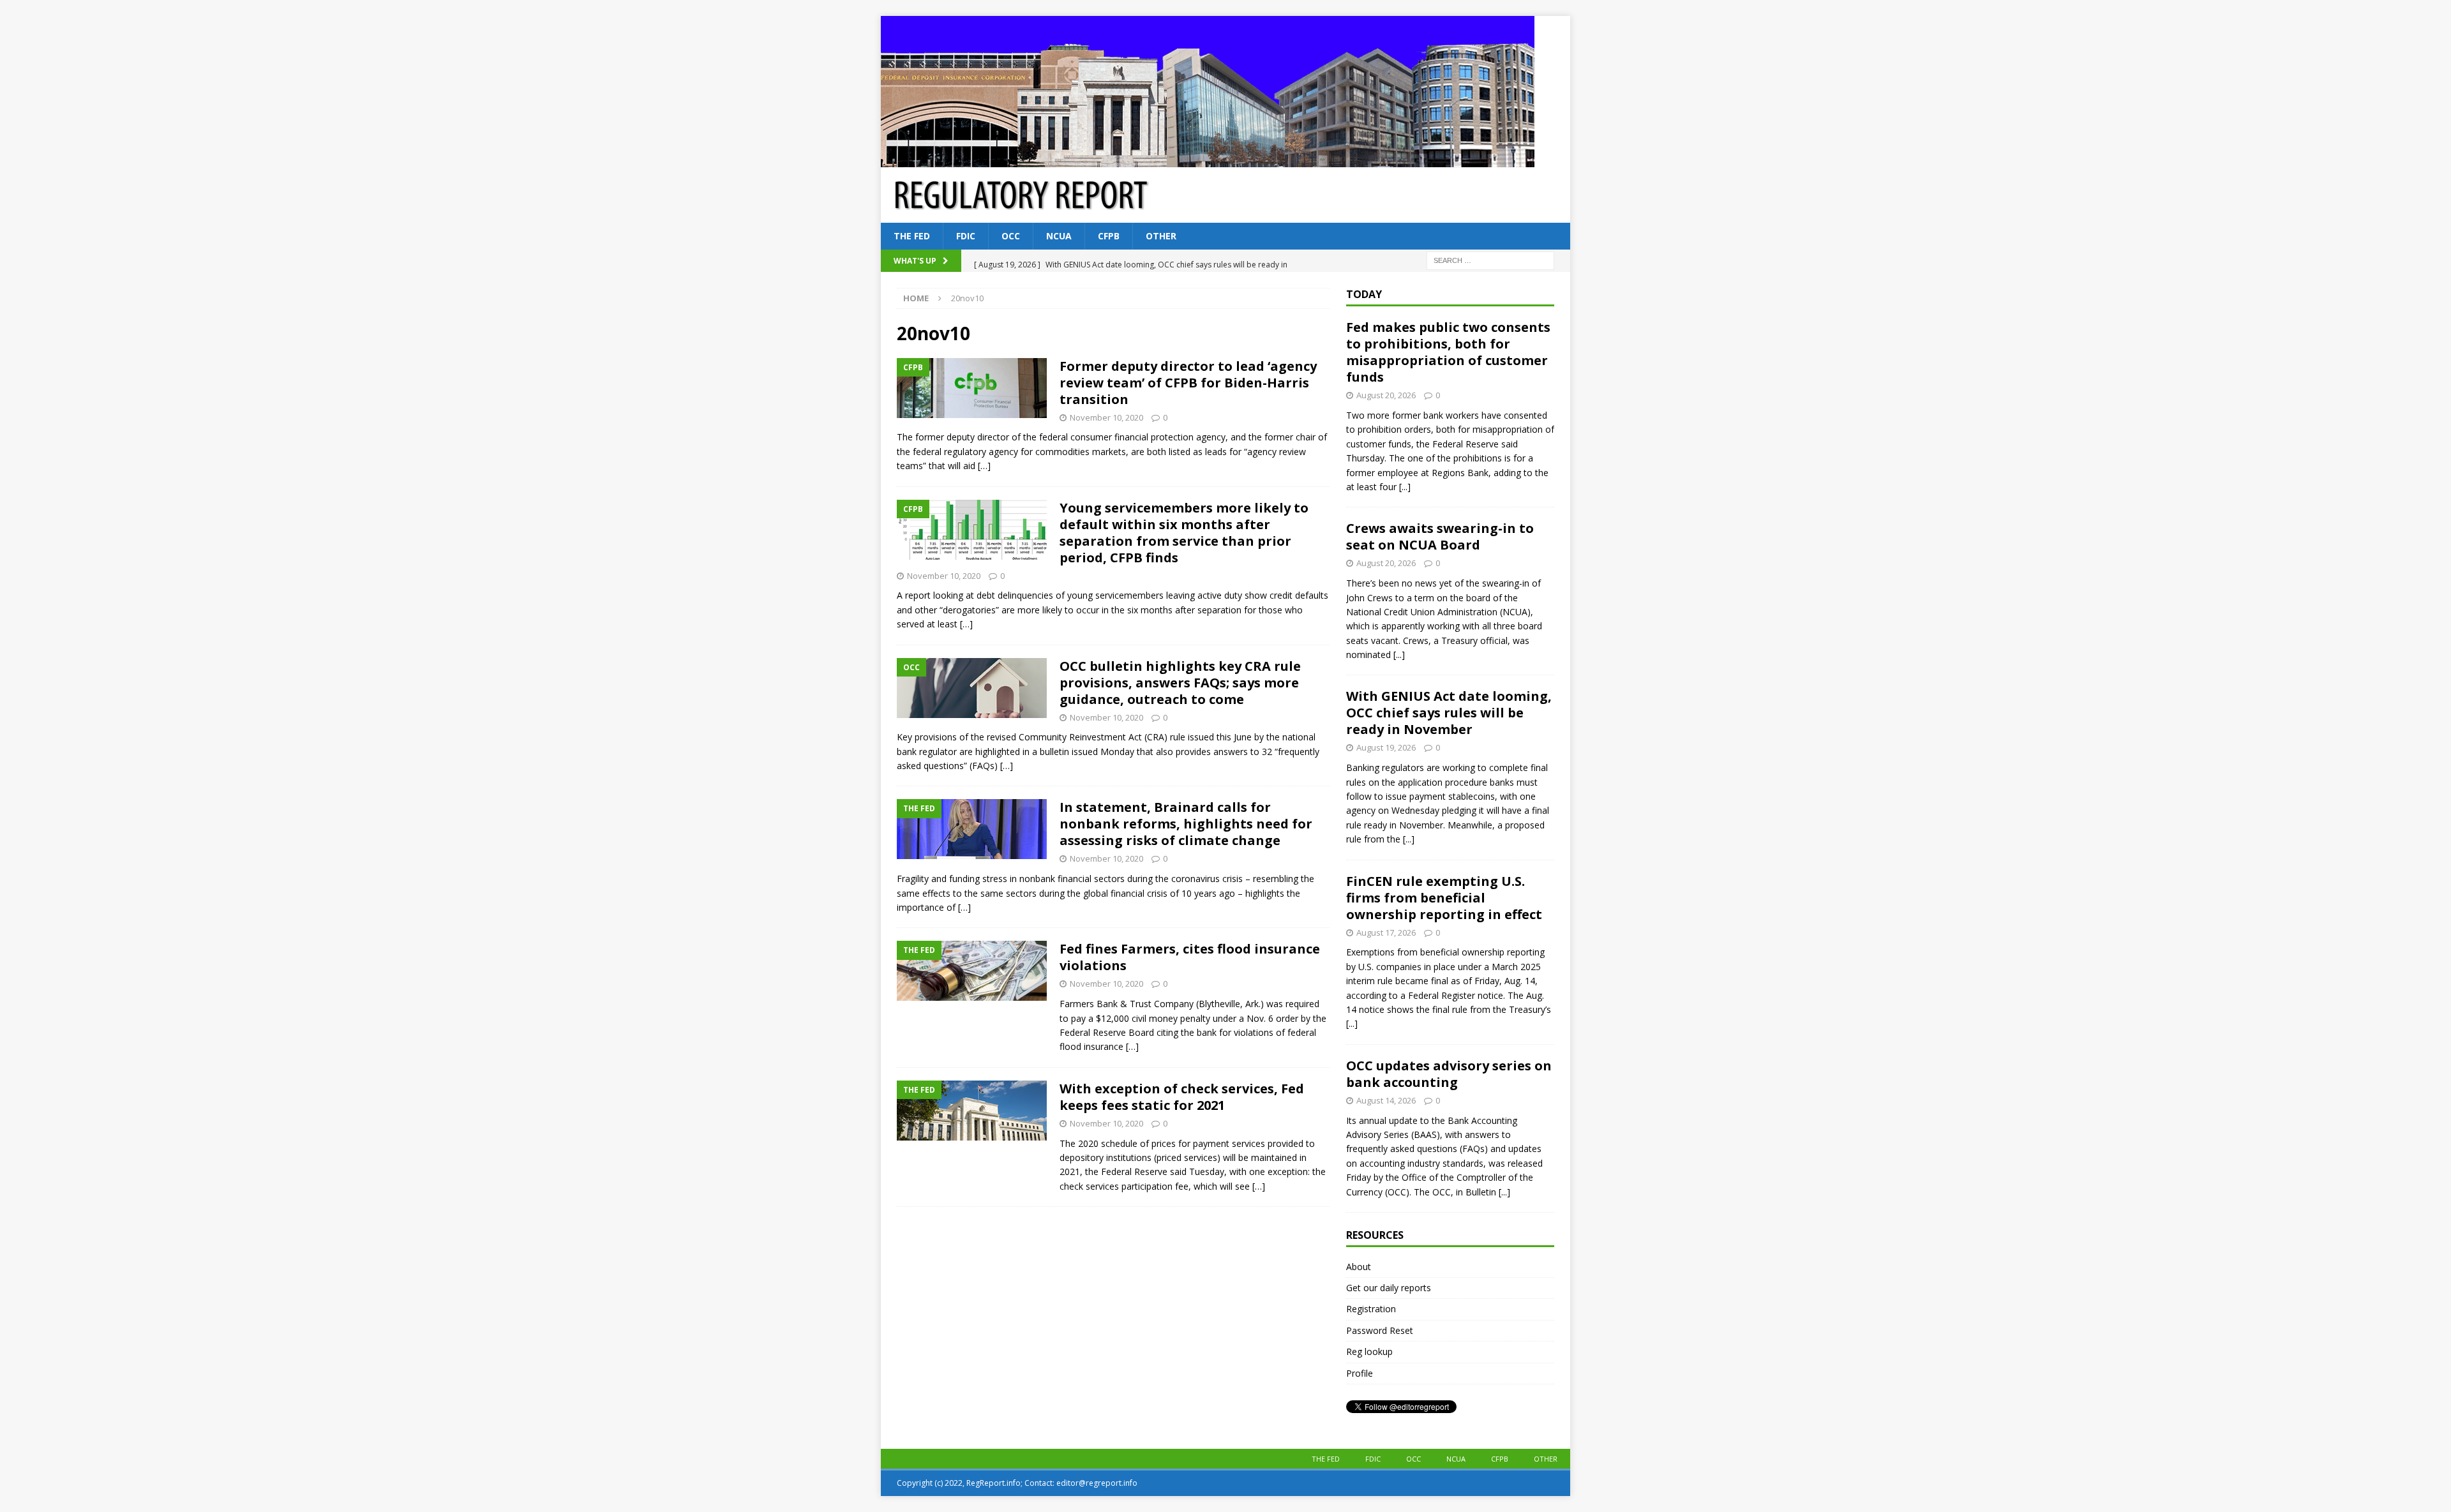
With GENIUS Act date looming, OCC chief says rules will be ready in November (1449, 713)
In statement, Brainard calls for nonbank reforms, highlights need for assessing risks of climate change (1186, 824)
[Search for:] (1490, 260)
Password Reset (1380, 1330)
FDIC (966, 236)
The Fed (912, 236)
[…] (984, 466)
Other (1161, 236)
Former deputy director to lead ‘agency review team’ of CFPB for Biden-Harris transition (1188, 383)
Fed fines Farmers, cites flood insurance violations (1190, 957)
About (1359, 1267)
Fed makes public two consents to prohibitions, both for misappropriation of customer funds (1448, 352)
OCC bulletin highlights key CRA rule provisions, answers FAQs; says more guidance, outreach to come (1180, 683)
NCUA (1059, 236)
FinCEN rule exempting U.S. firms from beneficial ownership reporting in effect (1444, 898)
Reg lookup (1369, 1351)
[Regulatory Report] (1208, 160)
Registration (1371, 1309)
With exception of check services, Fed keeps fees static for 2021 (1182, 1097)
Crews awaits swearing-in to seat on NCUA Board (1440, 536)
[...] (1405, 487)
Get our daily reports (1389, 1288)
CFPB (1109, 236)
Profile (1360, 1373)
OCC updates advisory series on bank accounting (1449, 1074)
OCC (1011, 236)
